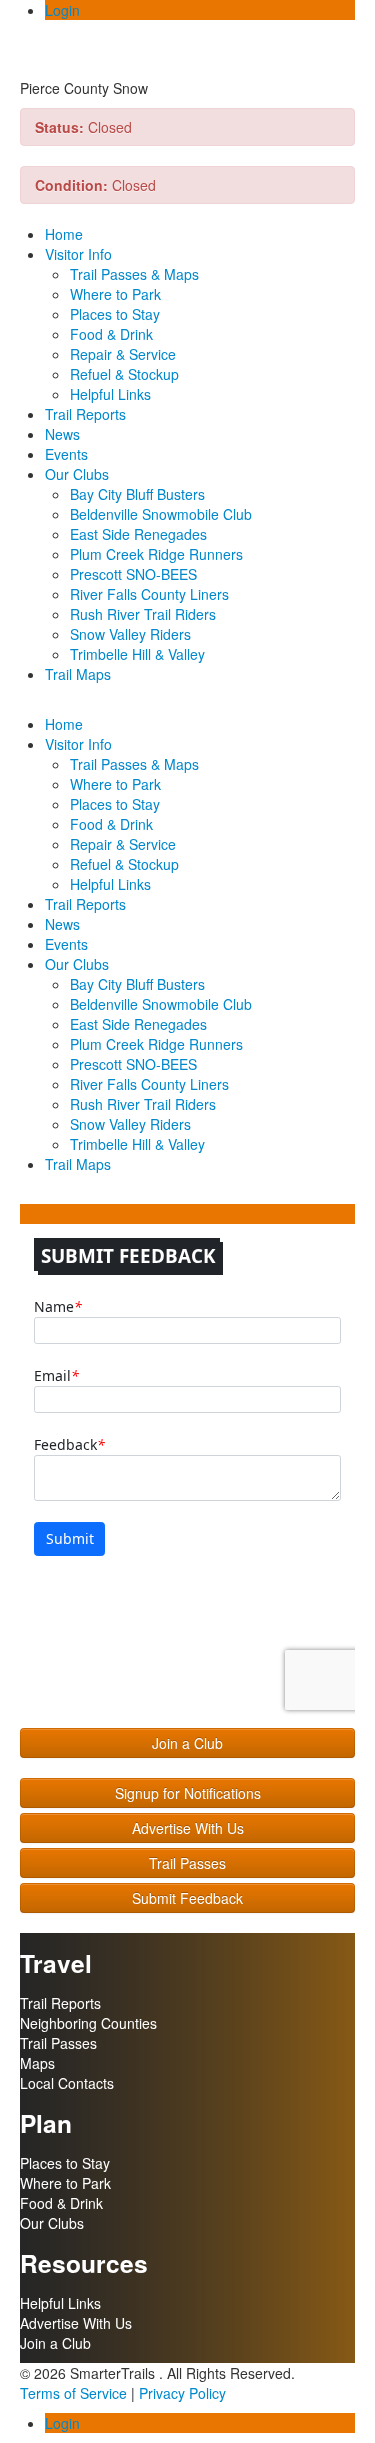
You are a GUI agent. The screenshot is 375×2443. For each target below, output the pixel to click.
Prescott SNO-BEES (133, 574)
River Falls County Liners (149, 594)
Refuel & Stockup (124, 374)
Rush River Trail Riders (143, 614)
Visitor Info (78, 254)
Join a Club (187, 1743)
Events (66, 454)
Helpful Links (110, 394)
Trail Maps (78, 674)
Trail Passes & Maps (134, 274)
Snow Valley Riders (130, 634)
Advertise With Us (188, 1828)
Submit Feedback (187, 1898)
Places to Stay (115, 314)
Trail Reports (85, 414)
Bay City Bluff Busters (137, 494)
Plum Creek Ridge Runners (156, 554)
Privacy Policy (182, 2393)
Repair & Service (123, 354)
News (62, 434)
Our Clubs (77, 474)
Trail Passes (187, 1863)
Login (62, 10)
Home (64, 234)
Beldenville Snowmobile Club (161, 514)
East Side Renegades (138, 534)
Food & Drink (111, 334)
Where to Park (115, 294)
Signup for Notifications (188, 1793)
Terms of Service (73, 2393)
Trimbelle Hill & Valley (137, 654)
